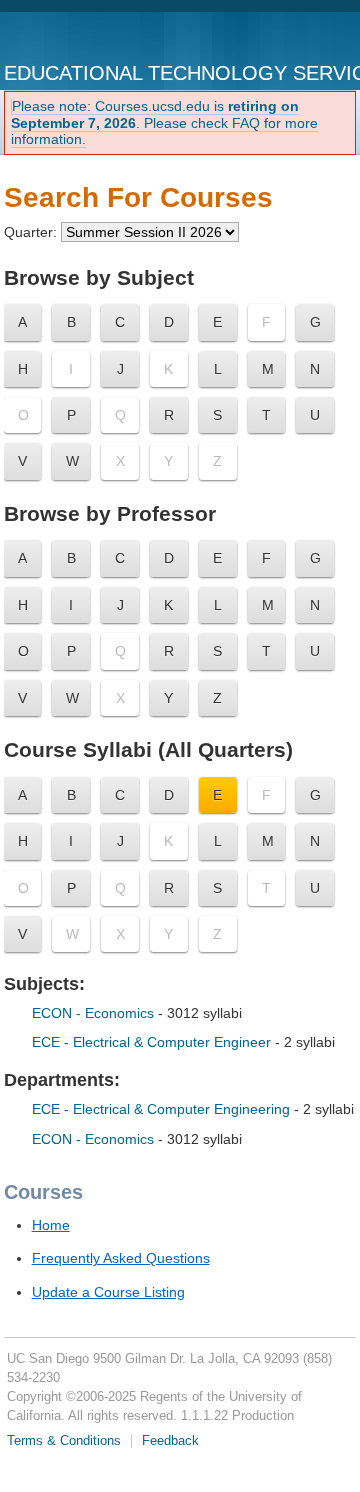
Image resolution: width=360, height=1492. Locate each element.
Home (51, 1225)
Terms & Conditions (64, 1441)
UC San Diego (87, 38)
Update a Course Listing (108, 1292)
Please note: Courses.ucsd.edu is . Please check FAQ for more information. (164, 123)
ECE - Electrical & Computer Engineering (163, 1109)
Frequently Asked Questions (121, 1258)
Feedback (170, 1441)
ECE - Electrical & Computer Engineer (151, 1042)
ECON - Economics (95, 1013)
